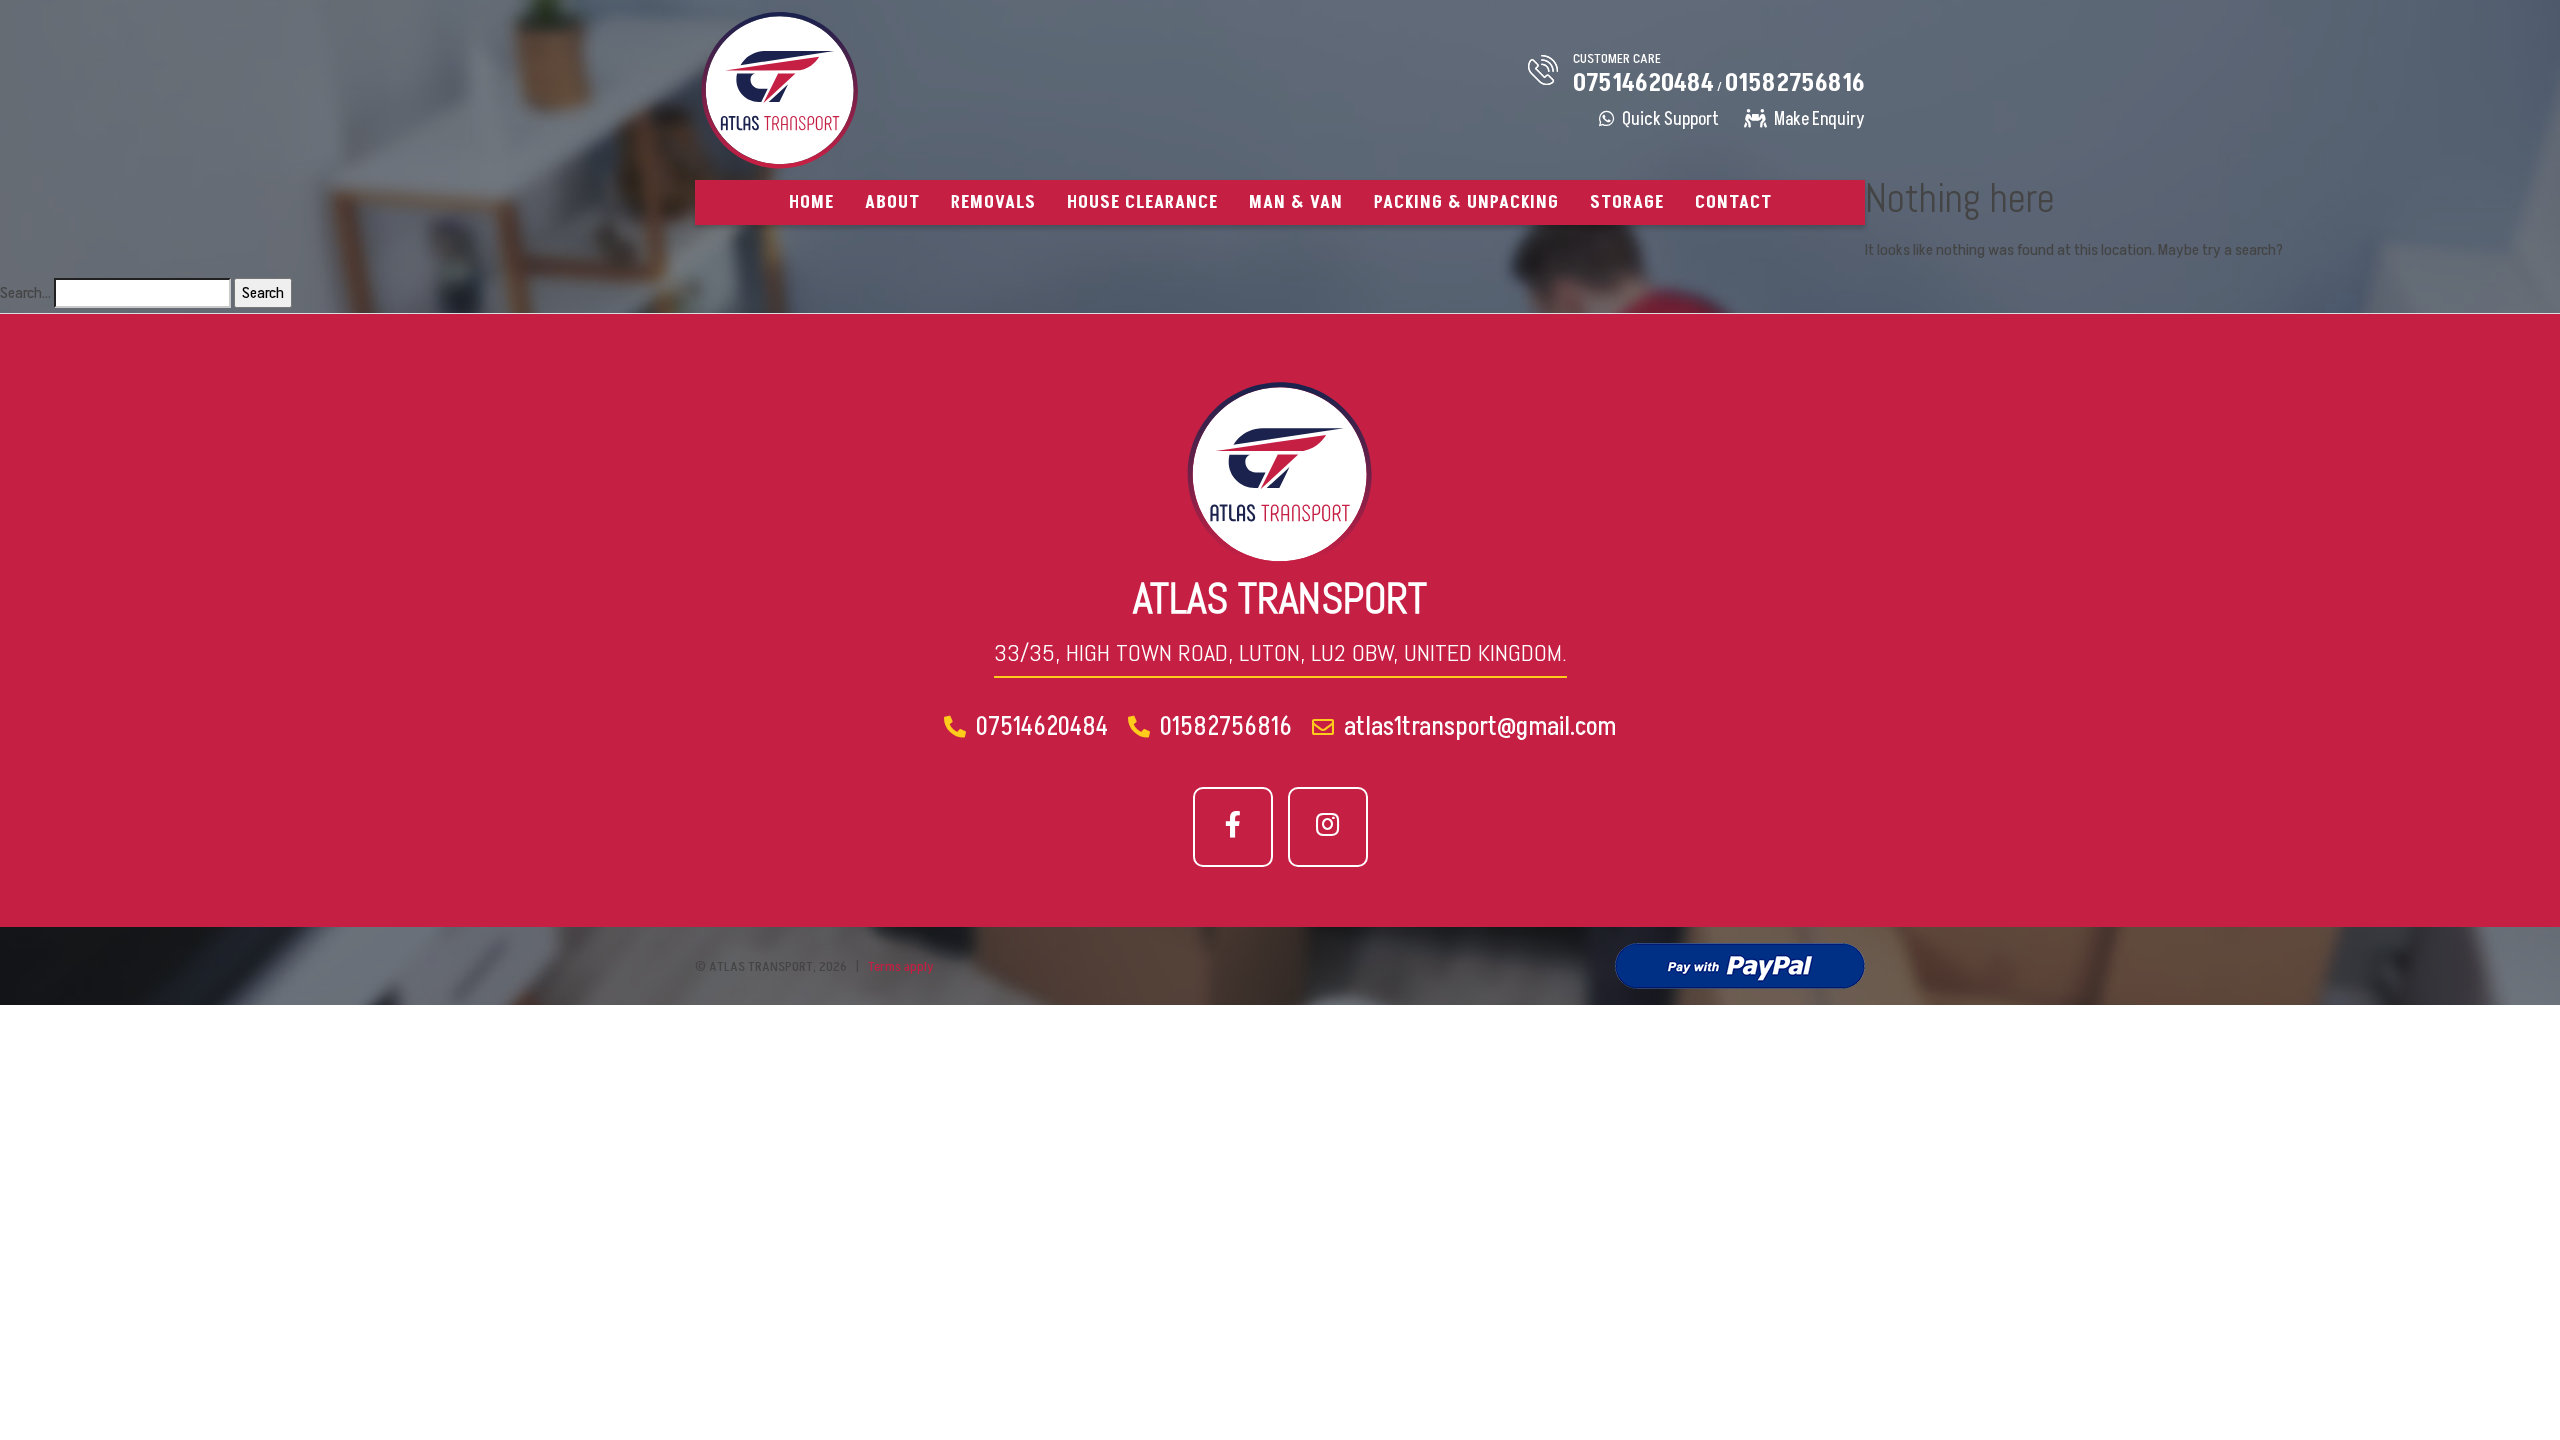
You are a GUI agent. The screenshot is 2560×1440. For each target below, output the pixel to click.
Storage (1627, 202)
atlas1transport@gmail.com (1477, 727)
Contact (1733, 202)
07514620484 (1643, 83)
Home (811, 202)
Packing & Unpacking (1466, 202)
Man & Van (1296, 202)
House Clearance (1142, 202)
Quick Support (1669, 119)
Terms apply (901, 966)
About (892, 202)
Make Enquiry (1818, 119)
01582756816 (1795, 83)
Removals (993, 202)
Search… (25, 293)
